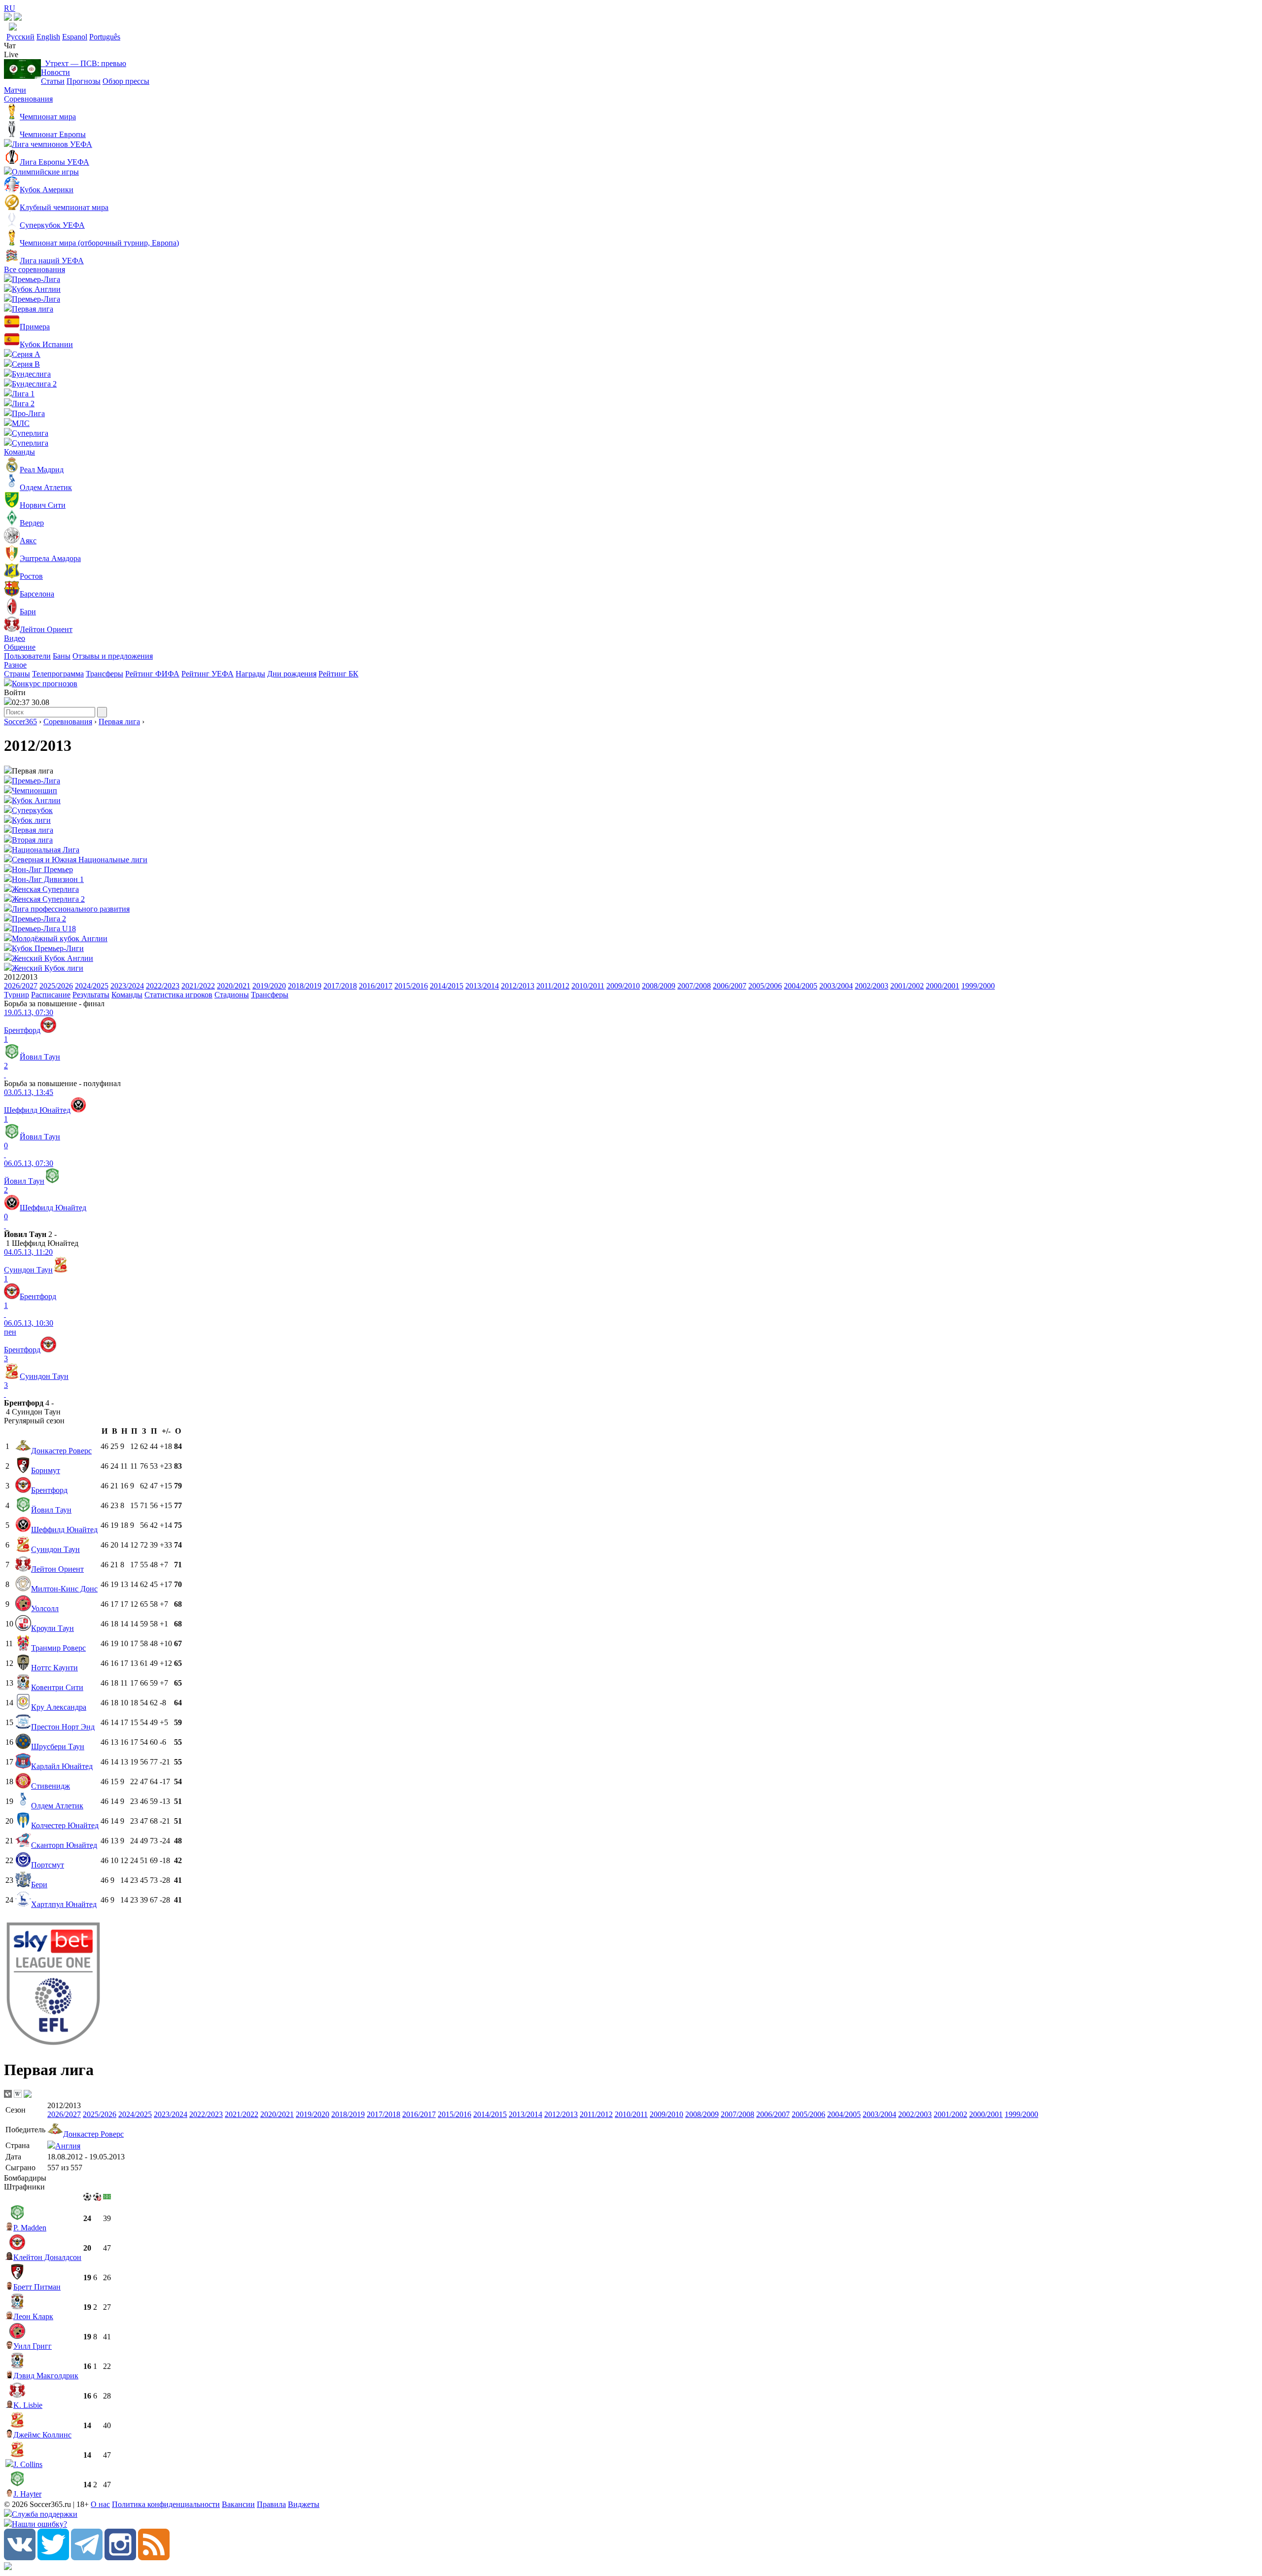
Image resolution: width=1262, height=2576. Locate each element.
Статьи (53, 81)
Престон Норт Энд (63, 1727)
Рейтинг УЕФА (208, 674)
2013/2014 (482, 986)
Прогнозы (84, 81)
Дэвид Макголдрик (46, 2376)
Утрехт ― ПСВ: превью (84, 63)
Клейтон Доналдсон (47, 2257)
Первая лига (119, 722)
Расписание (51, 995)
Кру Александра (59, 1707)
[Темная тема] (8, 18)
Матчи (15, 90)
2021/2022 (198, 986)
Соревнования (28, 99)
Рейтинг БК (338, 674)
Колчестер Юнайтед (65, 1825)
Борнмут (46, 1470)
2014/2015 (447, 986)
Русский (20, 37)
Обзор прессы (126, 81)
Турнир (17, 995)
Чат (10, 46)
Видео (15, 638)
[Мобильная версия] (18, 18)
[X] (53, 2558)
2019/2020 (269, 986)
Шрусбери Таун (58, 1747)
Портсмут (48, 1865)
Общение (20, 647)
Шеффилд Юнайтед (64, 1530)
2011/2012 (553, 986)
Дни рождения (292, 674)
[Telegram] (87, 2558)
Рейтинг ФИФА (152, 674)
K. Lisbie (28, 2405)
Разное (15, 665)
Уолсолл (45, 1608)
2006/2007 (730, 986)
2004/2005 (801, 986)
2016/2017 (376, 986)
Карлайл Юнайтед (62, 1766)
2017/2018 (340, 986)
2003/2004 (836, 986)
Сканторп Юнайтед (64, 1845)
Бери (39, 1885)
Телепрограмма (58, 674)
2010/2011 (588, 986)
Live (11, 54)
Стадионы (232, 995)
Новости (55, 72)
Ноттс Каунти (54, 1668)
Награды (250, 674)
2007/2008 (694, 986)
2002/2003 (872, 986)
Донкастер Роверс (61, 1451)
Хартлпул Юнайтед (64, 1904)
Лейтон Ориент (57, 1569)
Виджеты (304, 2504)
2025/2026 (56, 986)
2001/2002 (907, 986)
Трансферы (105, 674)
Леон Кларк (33, 2316)
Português (105, 37)
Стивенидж (51, 1786)
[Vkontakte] (20, 2558)
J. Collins (28, 2464)
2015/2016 (411, 986)
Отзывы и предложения (113, 656)
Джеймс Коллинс (42, 2435)
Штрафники (24, 2187)
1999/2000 (978, 986)
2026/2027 (21, 986)
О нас (100, 2504)
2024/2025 (92, 986)
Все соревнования (35, 269)
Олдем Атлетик (57, 1806)
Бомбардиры (25, 2178)
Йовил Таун (51, 1510)
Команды (19, 452)
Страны (17, 674)
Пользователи (27, 656)
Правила (271, 2504)
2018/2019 (305, 986)
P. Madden (30, 2228)
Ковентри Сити (57, 1687)
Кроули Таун (53, 1628)
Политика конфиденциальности (166, 2504)
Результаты (91, 995)
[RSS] (154, 2558)
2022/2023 (163, 986)
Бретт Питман (37, 2287)
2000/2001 (943, 986)
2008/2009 (659, 986)
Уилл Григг (33, 2346)
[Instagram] (120, 2558)
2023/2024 (127, 986)
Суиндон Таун (55, 1549)
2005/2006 (765, 986)
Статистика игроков (178, 995)
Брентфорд (49, 1490)
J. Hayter (27, 2494)
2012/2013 (518, 986)
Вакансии (238, 2504)
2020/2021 (234, 986)
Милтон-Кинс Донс (64, 1589)
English (48, 37)
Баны (62, 656)
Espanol (75, 37)
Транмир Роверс (58, 1648)
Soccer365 (20, 722)
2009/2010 (623, 986)
